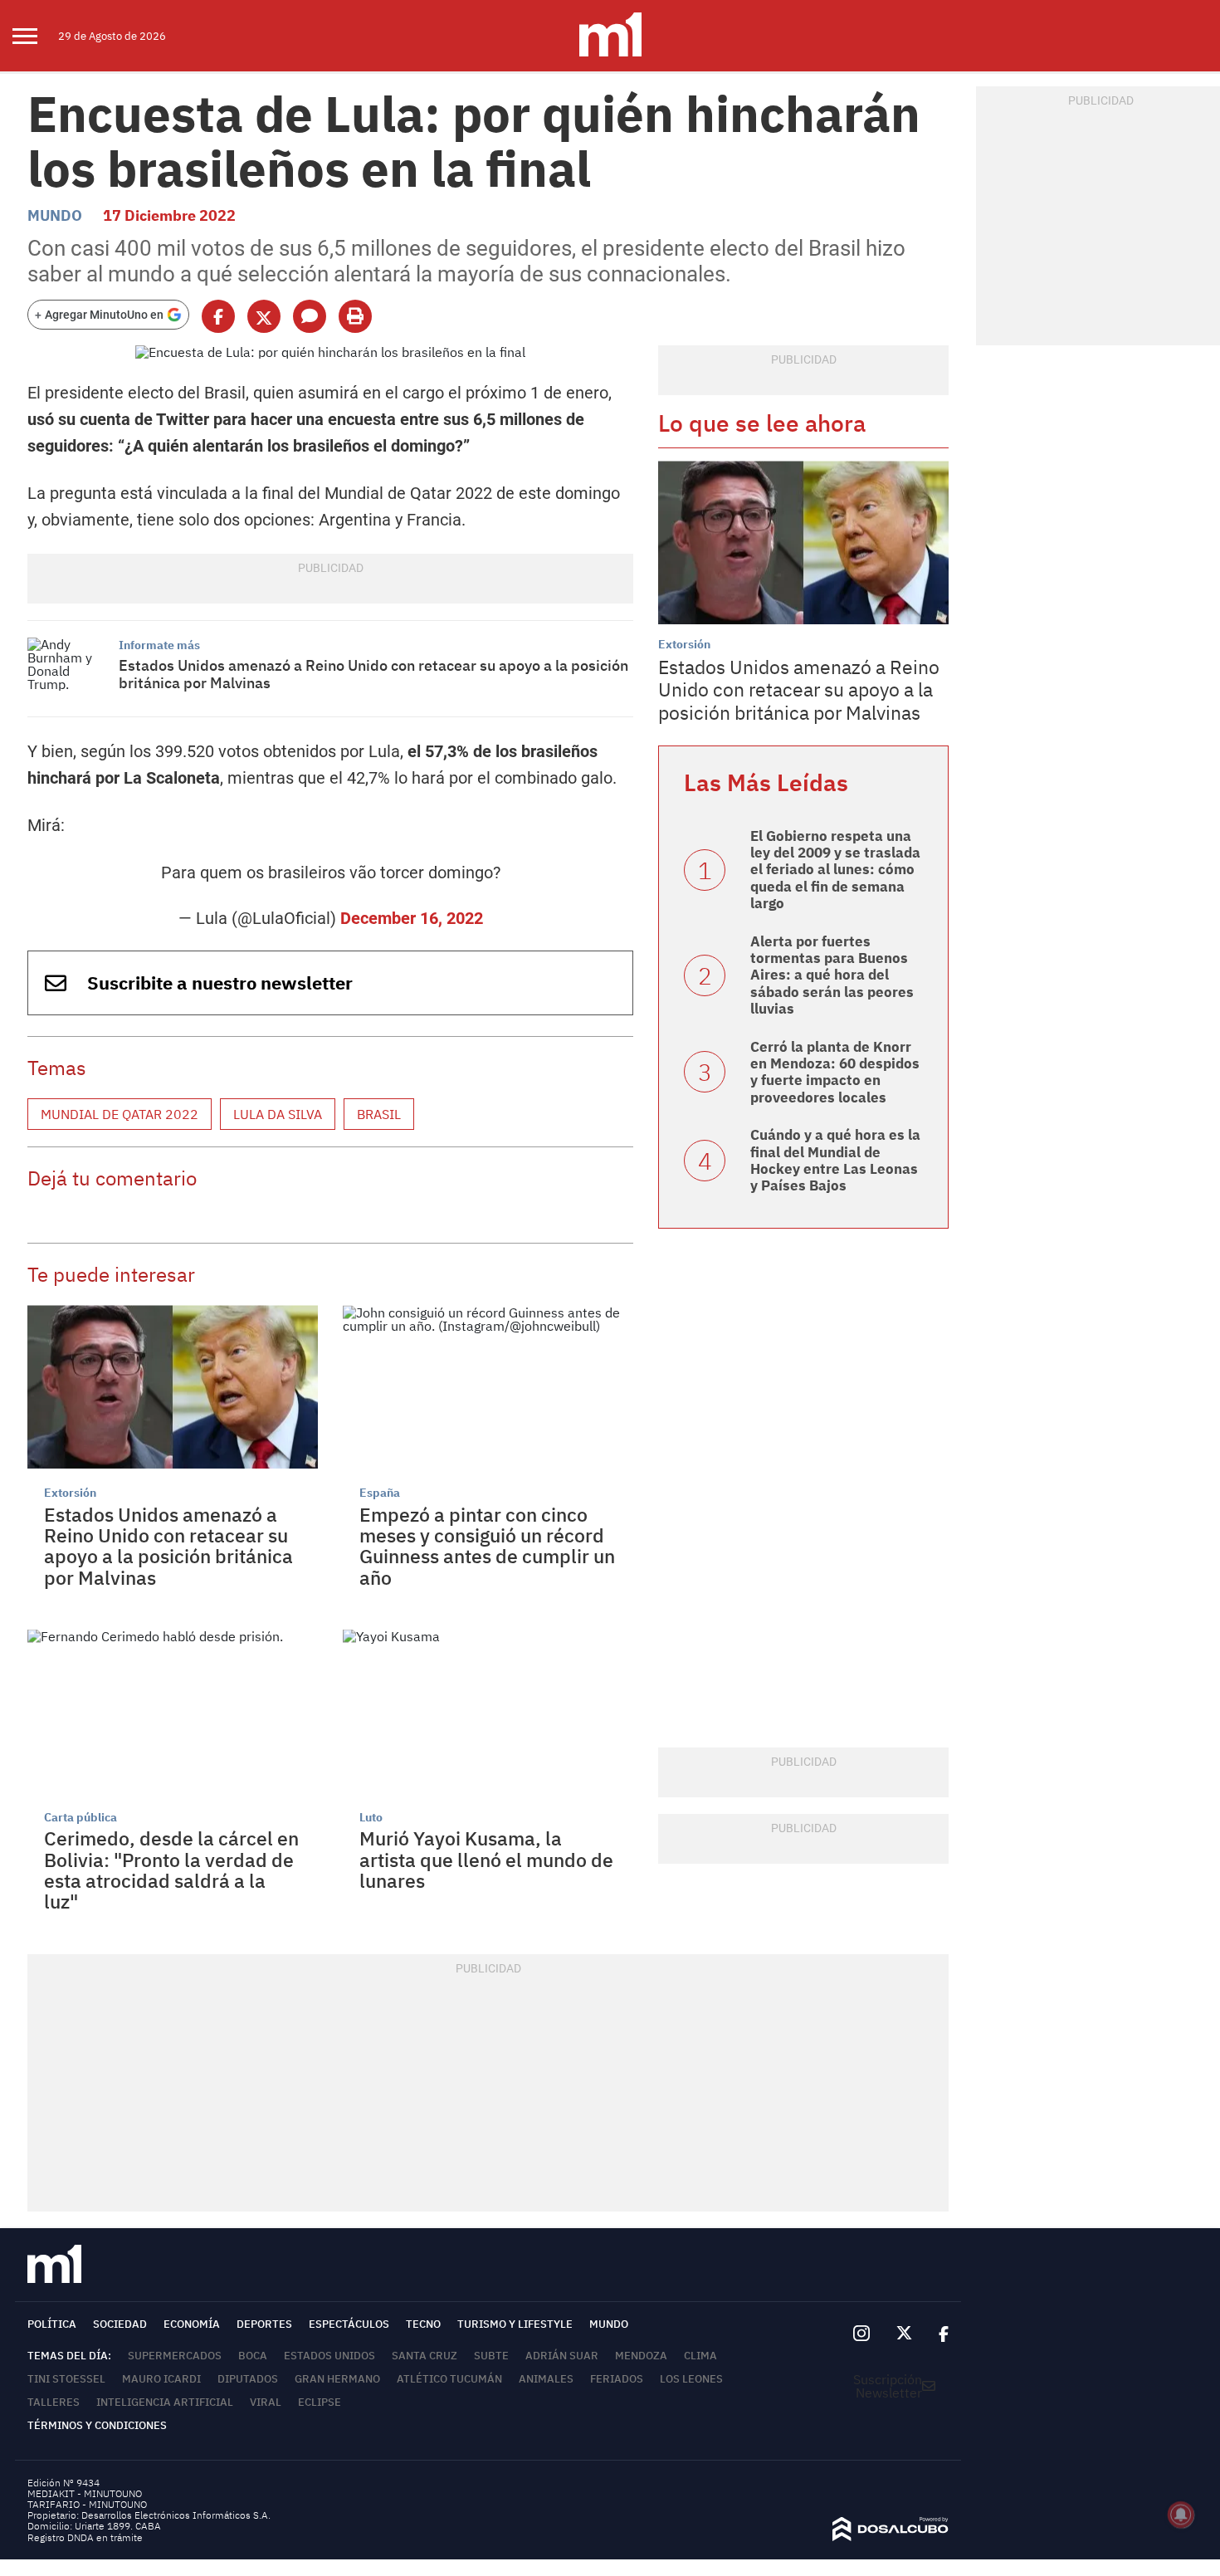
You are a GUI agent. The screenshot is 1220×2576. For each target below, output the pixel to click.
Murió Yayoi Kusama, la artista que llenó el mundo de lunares (486, 1859)
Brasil (379, 1114)
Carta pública (81, 1817)
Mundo (55, 215)
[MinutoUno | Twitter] (905, 2334)
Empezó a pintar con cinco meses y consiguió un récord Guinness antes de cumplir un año (487, 1546)
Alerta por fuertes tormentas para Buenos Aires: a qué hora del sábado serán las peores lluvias (832, 975)
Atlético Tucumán (449, 2379)
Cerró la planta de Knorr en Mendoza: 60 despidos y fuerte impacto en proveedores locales (835, 1072)
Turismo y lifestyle (515, 2324)
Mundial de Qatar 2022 (120, 1114)
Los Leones (691, 2379)
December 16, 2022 (412, 918)
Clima (700, 2356)
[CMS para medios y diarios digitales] (891, 2536)
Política (52, 2324)
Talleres (54, 2402)
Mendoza (641, 2356)
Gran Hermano (337, 2379)
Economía (192, 2324)
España (380, 1493)
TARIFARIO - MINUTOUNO (88, 2504)
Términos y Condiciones (97, 2425)
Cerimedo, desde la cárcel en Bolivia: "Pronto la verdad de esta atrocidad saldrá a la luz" (171, 1870)
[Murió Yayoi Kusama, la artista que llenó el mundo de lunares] (488, 1711)
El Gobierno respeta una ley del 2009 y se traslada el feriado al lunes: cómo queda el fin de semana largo (835, 870)
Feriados (617, 2379)
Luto (371, 1817)
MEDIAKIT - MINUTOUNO (85, 2493)
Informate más (159, 645)
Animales (546, 2379)
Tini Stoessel (66, 2379)
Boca (253, 2356)
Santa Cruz (425, 2356)
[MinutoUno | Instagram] (861, 2334)
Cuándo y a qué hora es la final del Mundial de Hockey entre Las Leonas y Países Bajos (835, 1160)
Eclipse (320, 2402)
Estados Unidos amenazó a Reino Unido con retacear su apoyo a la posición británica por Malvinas (373, 675)
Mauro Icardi (161, 2379)
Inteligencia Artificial (165, 2402)
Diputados (248, 2379)
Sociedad (120, 2324)
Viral (266, 2402)
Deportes (264, 2324)
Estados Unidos (329, 2356)
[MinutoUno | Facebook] (937, 2334)
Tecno (423, 2324)
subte (491, 2356)
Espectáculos (349, 2324)
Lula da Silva (278, 1114)
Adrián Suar (562, 2356)
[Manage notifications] (1181, 2515)
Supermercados (175, 2356)
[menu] (35, 36)
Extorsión (70, 1493)
